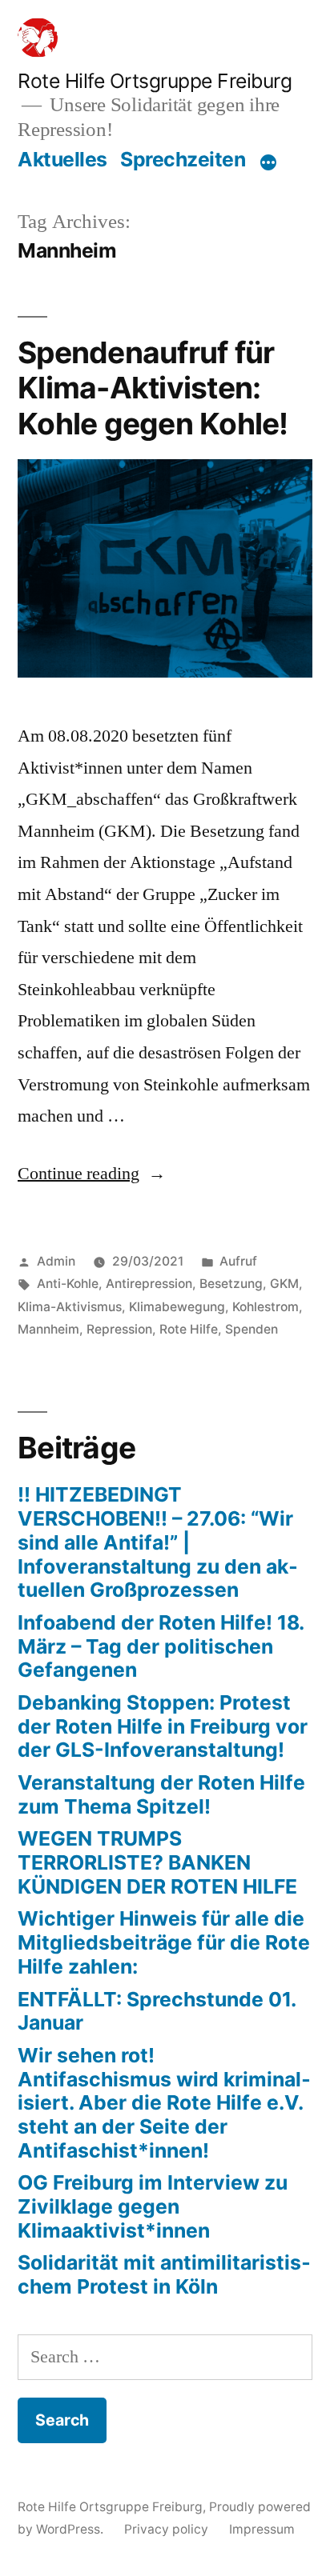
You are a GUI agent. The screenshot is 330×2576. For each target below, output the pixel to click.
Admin (56, 1261)
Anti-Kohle (68, 1284)
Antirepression (149, 1284)
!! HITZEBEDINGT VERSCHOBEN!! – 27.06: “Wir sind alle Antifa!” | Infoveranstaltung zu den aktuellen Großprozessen (158, 1542)
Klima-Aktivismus (70, 1307)
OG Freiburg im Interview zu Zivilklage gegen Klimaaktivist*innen (153, 2206)
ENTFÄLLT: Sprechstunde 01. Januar (157, 2011)
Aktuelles (62, 159)
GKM (284, 1284)
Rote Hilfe (189, 1329)
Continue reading (92, 1174)
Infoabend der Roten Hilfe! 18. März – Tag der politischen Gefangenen (161, 1646)
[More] (268, 162)
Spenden (252, 1329)
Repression (119, 1329)
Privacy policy (166, 2529)
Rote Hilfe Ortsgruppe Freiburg (155, 81)
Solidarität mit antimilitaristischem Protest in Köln (164, 2274)
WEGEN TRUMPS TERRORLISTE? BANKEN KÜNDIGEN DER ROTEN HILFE (157, 1862)
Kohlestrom (266, 1307)
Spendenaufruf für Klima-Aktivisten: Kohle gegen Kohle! (153, 388)
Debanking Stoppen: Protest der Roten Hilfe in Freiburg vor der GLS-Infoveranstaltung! (163, 1726)
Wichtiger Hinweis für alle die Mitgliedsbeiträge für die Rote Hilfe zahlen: (164, 1942)
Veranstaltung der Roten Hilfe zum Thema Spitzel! (161, 1794)
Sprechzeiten (183, 159)
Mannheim (48, 1329)
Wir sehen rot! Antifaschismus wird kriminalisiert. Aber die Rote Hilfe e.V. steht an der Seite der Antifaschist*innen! (164, 2103)
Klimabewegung (177, 1307)
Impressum (262, 2529)
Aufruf (238, 1261)
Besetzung (231, 1284)
